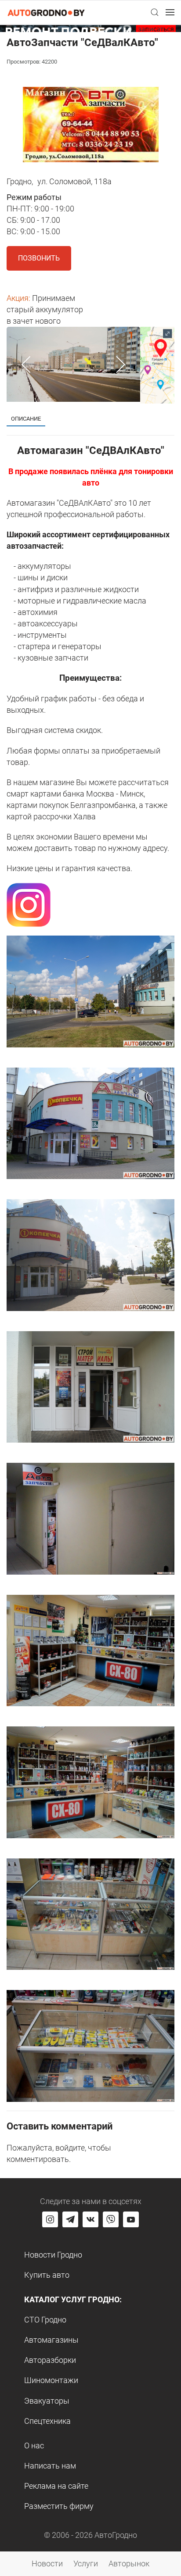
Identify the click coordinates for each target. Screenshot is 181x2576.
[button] (155, 12)
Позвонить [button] (39, 258)
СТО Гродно (45, 2320)
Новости (47, 2563)
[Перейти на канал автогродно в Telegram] (70, 2219)
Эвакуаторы (47, 2401)
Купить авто (47, 2275)
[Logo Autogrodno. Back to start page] (46, 12)
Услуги (86, 2563)
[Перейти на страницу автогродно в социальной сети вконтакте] (90, 2219)
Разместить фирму (59, 2506)
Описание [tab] (26, 419)
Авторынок (129, 2563)
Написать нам (50, 2466)
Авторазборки (50, 2360)
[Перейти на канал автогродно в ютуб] (131, 2219)
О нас (34, 2446)
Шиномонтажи (51, 2380)
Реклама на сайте (56, 2486)
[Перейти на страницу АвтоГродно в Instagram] (50, 2219)
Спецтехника (47, 2421)
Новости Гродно (53, 2255)
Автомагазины (51, 2340)
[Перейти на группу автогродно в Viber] (111, 2219)
